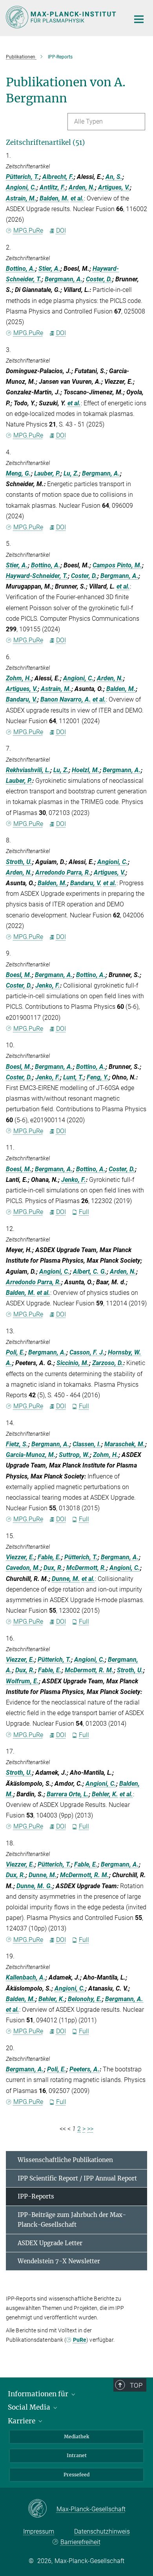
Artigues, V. (114, 187)
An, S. (114, 177)
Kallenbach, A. (26, 1977)
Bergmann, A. (64, 279)
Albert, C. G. (90, 1272)
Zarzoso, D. (108, 1363)
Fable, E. (49, 1557)
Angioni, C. (21, 187)
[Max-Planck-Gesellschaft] (42, 2509)
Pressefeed (76, 2475)
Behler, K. (105, 1794)
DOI (61, 231)
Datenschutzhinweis (102, 2531)
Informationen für (39, 2394)
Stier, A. (49, 269)
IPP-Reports (36, 2196)
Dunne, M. (66, 1579)
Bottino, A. (21, 269)
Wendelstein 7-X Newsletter (59, 2261)
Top (136, 2385)
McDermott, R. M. (89, 1670)
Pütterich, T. (23, 177)
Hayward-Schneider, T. (37, 576)
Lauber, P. (47, 473)
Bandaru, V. (22, 699)
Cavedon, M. (23, 1568)
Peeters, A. (85, 2069)
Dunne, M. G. (35, 1886)
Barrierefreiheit (80, 2542)
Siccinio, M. (73, 1363)
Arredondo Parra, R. (63, 872)
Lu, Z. (71, 473)
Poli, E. (15, 1352)
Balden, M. (54, 198)
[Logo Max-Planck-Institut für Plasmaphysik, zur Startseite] (62, 17)
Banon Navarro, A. (66, 699)
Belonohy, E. (85, 1999)
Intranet (77, 2455)
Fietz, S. (17, 1444)
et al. (77, 198)
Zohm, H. (19, 678)
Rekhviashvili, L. (28, 770)
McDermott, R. (86, 1568)
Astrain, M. (21, 198)
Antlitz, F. (53, 187)
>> (90, 2129)
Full (84, 1212)
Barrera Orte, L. (68, 1794)
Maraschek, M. (125, 1444)
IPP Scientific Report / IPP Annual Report (77, 2178)
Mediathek (76, 2437)
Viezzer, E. (20, 1557)
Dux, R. (53, 1568)
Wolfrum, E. (22, 1681)
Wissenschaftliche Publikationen (65, 2160)
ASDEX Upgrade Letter (50, 2243)
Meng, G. (18, 473)
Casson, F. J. (87, 1352)
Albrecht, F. (58, 177)
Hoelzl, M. (86, 770)
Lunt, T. (73, 1077)
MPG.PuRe (28, 231)
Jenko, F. (48, 985)
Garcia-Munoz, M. (31, 1455)
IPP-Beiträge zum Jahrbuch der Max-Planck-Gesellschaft (72, 2220)
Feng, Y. (98, 1077)
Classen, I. (87, 1444)
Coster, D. (99, 279)
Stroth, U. (19, 862)
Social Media (30, 2407)
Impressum (39, 2531)
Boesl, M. (19, 975)
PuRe (80, 2340)
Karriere (22, 2421)
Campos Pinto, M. (117, 565)
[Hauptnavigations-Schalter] (139, 19)
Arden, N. (82, 187)
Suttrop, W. (74, 1455)
